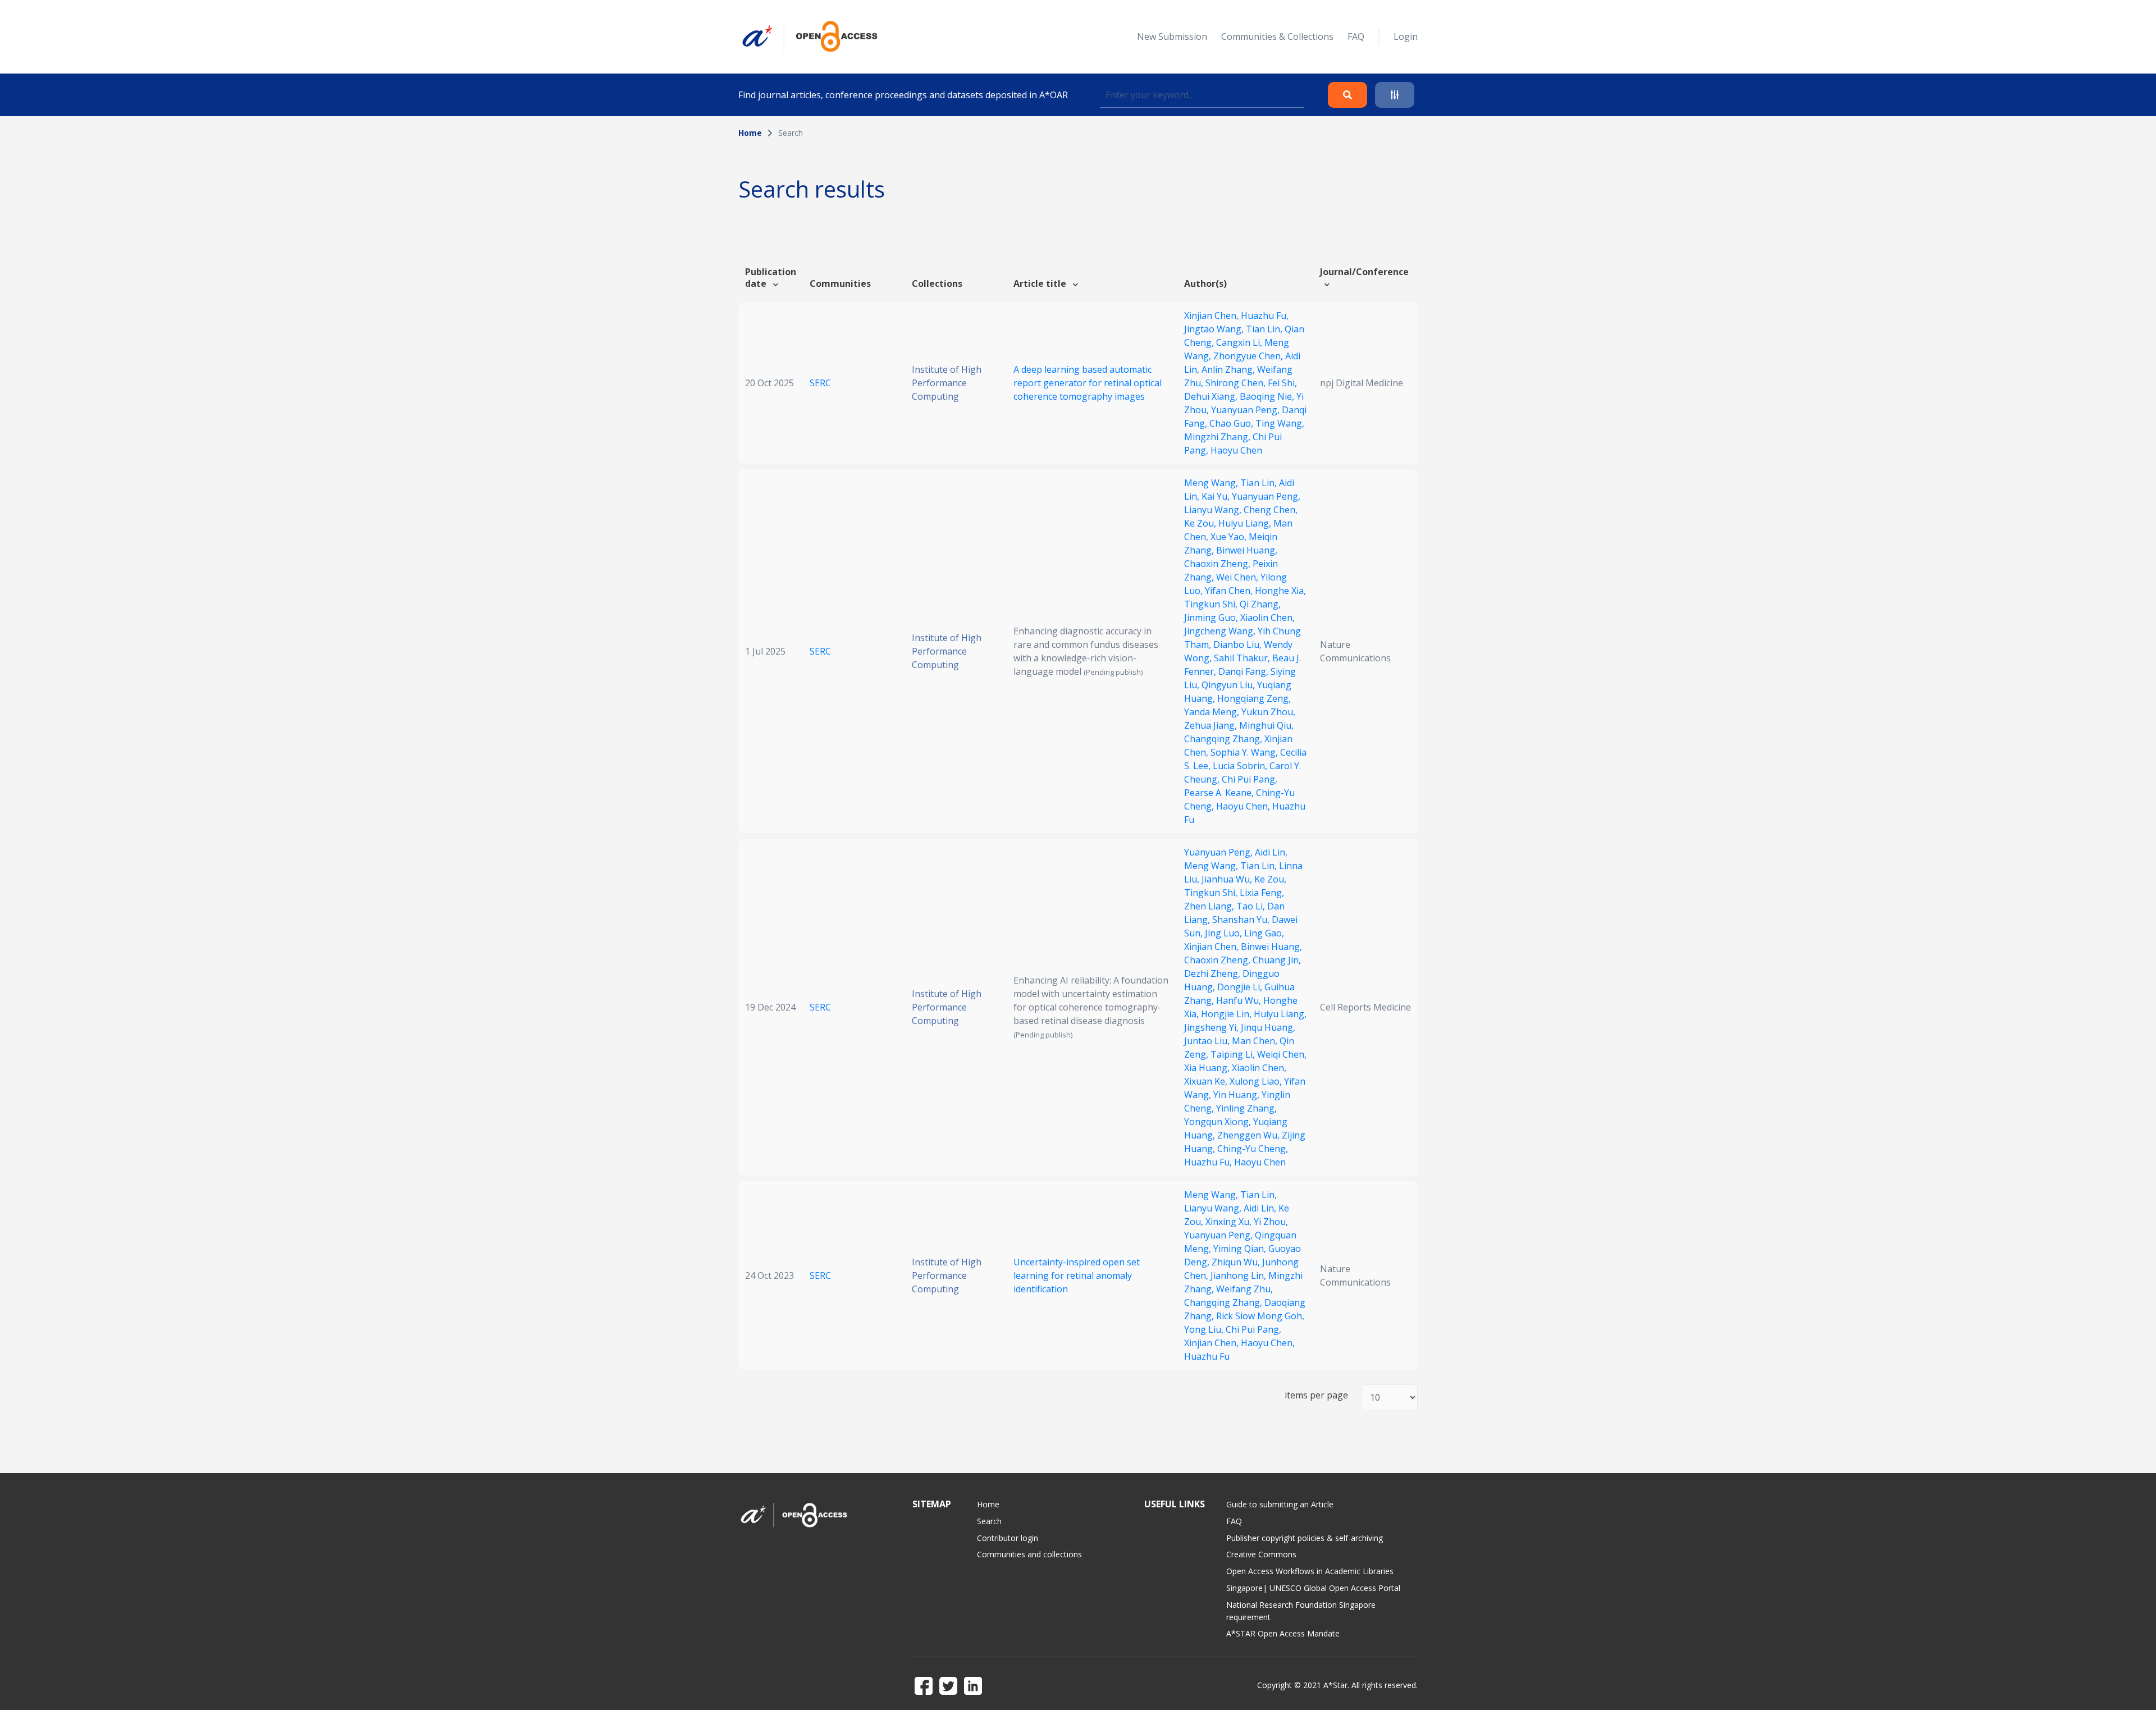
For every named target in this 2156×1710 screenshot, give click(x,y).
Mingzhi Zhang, (1218, 437)
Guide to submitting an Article (1280, 1504)
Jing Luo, (1225, 933)
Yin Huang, (1237, 1095)
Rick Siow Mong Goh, (1260, 1316)
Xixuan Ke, (1207, 1081)
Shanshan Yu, (1242, 920)
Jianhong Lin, (1239, 1275)
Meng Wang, (1212, 483)
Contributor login (1008, 1538)
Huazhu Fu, (1265, 316)
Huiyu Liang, (1246, 523)
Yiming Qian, (1241, 1249)
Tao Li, (1252, 906)
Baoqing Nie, (1268, 396)
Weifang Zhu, (1244, 1289)
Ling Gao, (1264, 933)
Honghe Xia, (1280, 591)
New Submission (1172, 36)
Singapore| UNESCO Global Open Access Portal (1313, 1588)
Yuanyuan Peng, (1246, 410)
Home (750, 133)
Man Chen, (1256, 1041)
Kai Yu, (1217, 496)
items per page (1316, 1395)
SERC (820, 383)
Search (989, 1521)
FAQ (1356, 36)
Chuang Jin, (1277, 960)
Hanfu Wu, (1240, 1000)
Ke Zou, (1201, 523)
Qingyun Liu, (1229, 685)
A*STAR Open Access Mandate (1283, 1633)
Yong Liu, (1205, 1329)
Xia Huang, (1208, 1068)
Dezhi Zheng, (1213, 973)
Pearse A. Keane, (1220, 793)
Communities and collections (1029, 1554)
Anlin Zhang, (1229, 369)
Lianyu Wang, (1214, 510)
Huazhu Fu (1207, 1356)
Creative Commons (1261, 1554)
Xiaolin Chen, (1267, 618)
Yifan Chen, (1230, 591)
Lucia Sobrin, (1241, 766)
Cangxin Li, (1240, 342)
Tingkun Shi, (1212, 604)
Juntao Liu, (1208, 1041)
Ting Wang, (1280, 423)
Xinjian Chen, (1212, 316)
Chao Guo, (1232, 423)
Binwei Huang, (1247, 550)
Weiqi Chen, (1282, 1054)
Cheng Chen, (1271, 510)
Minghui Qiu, (1266, 725)
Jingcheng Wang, (1221, 631)
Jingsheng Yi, (1212, 1027)
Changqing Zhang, (1224, 739)
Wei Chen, (1238, 577)
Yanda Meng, (1213, 712)
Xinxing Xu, (1230, 1222)
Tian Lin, (1265, 329)
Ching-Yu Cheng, (1253, 1149)
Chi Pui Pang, (1250, 779)
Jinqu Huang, (1268, 1027)
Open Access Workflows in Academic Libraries (1310, 1571)
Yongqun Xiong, (1219, 1122)
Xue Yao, (1230, 537)
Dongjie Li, (1241, 987)
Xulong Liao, (1257, 1081)
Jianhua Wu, (1228, 879)
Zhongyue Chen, (1249, 356)
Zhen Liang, (1210, 906)
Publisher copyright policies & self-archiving (1305, 1538)
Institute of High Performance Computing (947, 383)
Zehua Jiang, (1212, 725)
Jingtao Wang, (1215, 329)
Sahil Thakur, (1243, 658)
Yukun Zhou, (1268, 712)
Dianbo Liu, (1239, 644)
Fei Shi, (1282, 383)
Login (1406, 36)
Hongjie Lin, (1227, 1014)
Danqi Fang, (1244, 671)
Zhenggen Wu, (1250, 1135)
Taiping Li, (1234, 1054)
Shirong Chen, (1237, 383)
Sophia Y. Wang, (1245, 752)
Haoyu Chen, (1244, 806)
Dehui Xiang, (1212, 396)
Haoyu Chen (1236, 450)
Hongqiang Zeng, (1254, 698)
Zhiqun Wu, (1237, 1262)
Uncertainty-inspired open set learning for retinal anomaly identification (1077, 1275)
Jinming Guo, (1212, 618)
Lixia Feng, (1262, 893)
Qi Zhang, (1260, 604)
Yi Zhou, (1271, 1222)
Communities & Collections (1277, 36)
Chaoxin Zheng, (1218, 564)
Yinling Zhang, (1246, 1108)
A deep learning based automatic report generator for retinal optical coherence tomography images (1088, 383)
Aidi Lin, (1271, 852)
